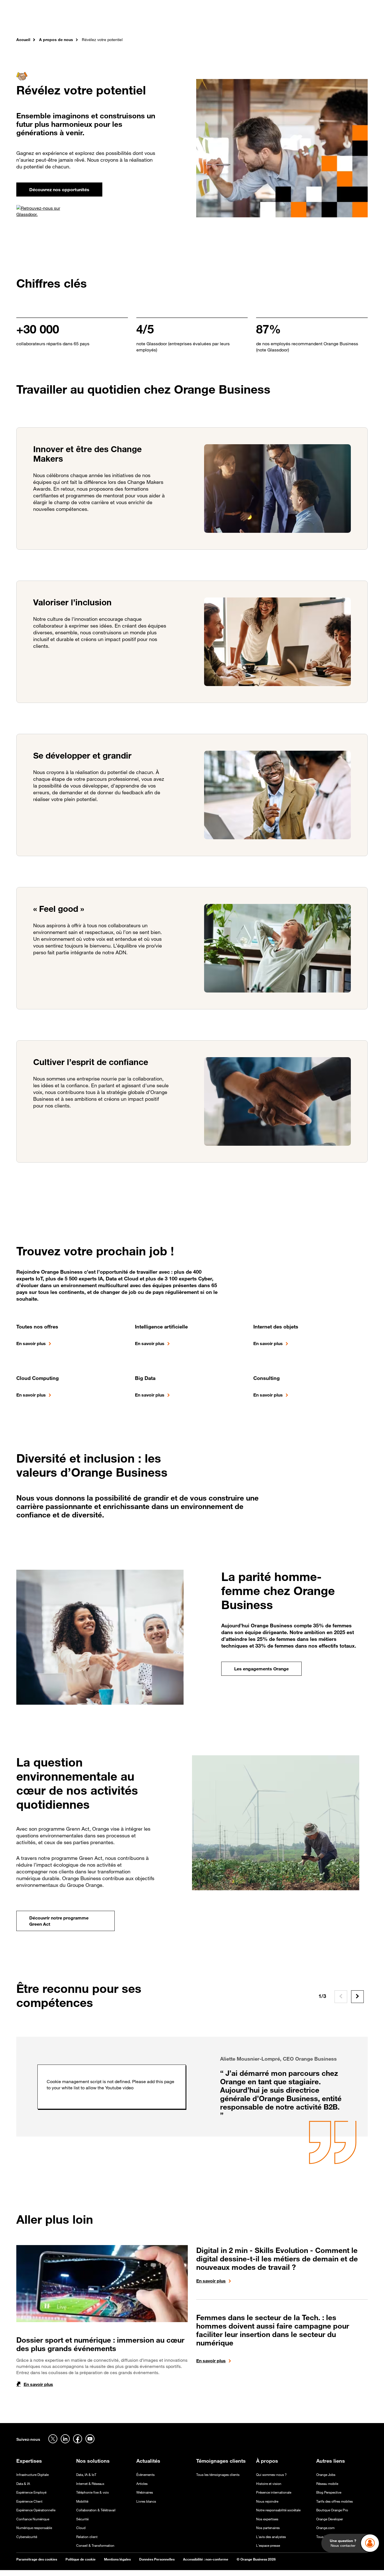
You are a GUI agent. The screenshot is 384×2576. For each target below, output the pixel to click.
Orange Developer (330, 2519)
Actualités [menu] (213, 22)
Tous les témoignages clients (218, 2475)
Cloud (81, 2528)
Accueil (23, 40)
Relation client (87, 2537)
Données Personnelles (157, 2559)
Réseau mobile (327, 2484)
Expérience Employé (31, 2492)
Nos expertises (267, 2519)
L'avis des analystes (271, 2537)
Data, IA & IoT (86, 2475)
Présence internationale (274, 2492)
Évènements (145, 2475)
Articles (142, 2484)
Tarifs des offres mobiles (335, 2501)
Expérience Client (29, 2501)
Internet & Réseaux (90, 2484)
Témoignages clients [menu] (171, 22)
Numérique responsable (34, 2528)
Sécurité (82, 2519)
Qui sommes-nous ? (271, 2475)
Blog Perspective (329, 2492)
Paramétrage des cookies (37, 2559)
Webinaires (145, 2492)
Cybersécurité (27, 2537)
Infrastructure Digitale (32, 2475)
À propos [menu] (241, 22)
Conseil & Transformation (95, 2545)
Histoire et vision (269, 2484)
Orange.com (325, 2528)
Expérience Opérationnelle (36, 2510)
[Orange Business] (36, 21)
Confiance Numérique (33, 2519)
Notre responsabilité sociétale (278, 2510)
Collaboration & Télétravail (96, 2510)
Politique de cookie (81, 2559)
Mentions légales (117, 2559)
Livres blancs (146, 2501)
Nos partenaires (268, 2528)
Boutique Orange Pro (332, 2510)
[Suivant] (357, 1997)
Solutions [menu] (131, 22)
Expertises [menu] (101, 22)
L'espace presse (268, 2545)
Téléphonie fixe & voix (92, 2492)
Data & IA (23, 2484)
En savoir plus (31, 1343)
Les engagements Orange (261, 1669)
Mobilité (82, 2501)
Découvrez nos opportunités (59, 190)
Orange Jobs (326, 2475)
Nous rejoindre (267, 2501)
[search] (337, 21)
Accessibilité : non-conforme (206, 2559)
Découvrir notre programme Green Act (59, 1921)
